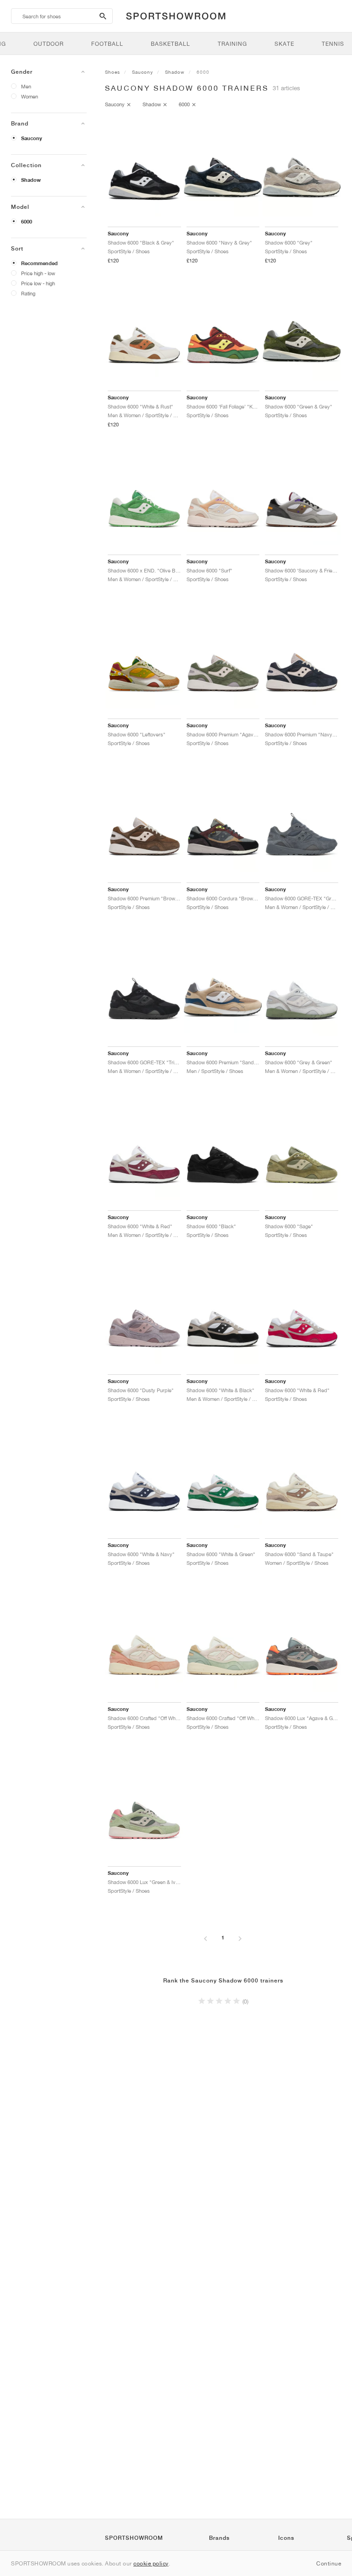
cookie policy (151, 2563)
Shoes (113, 72)
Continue (329, 2563)
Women (30, 96)
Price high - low (38, 273)
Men (26, 86)
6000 (27, 222)
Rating (28, 293)
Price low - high (38, 283)
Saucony (32, 138)
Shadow (31, 180)
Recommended (39, 263)
